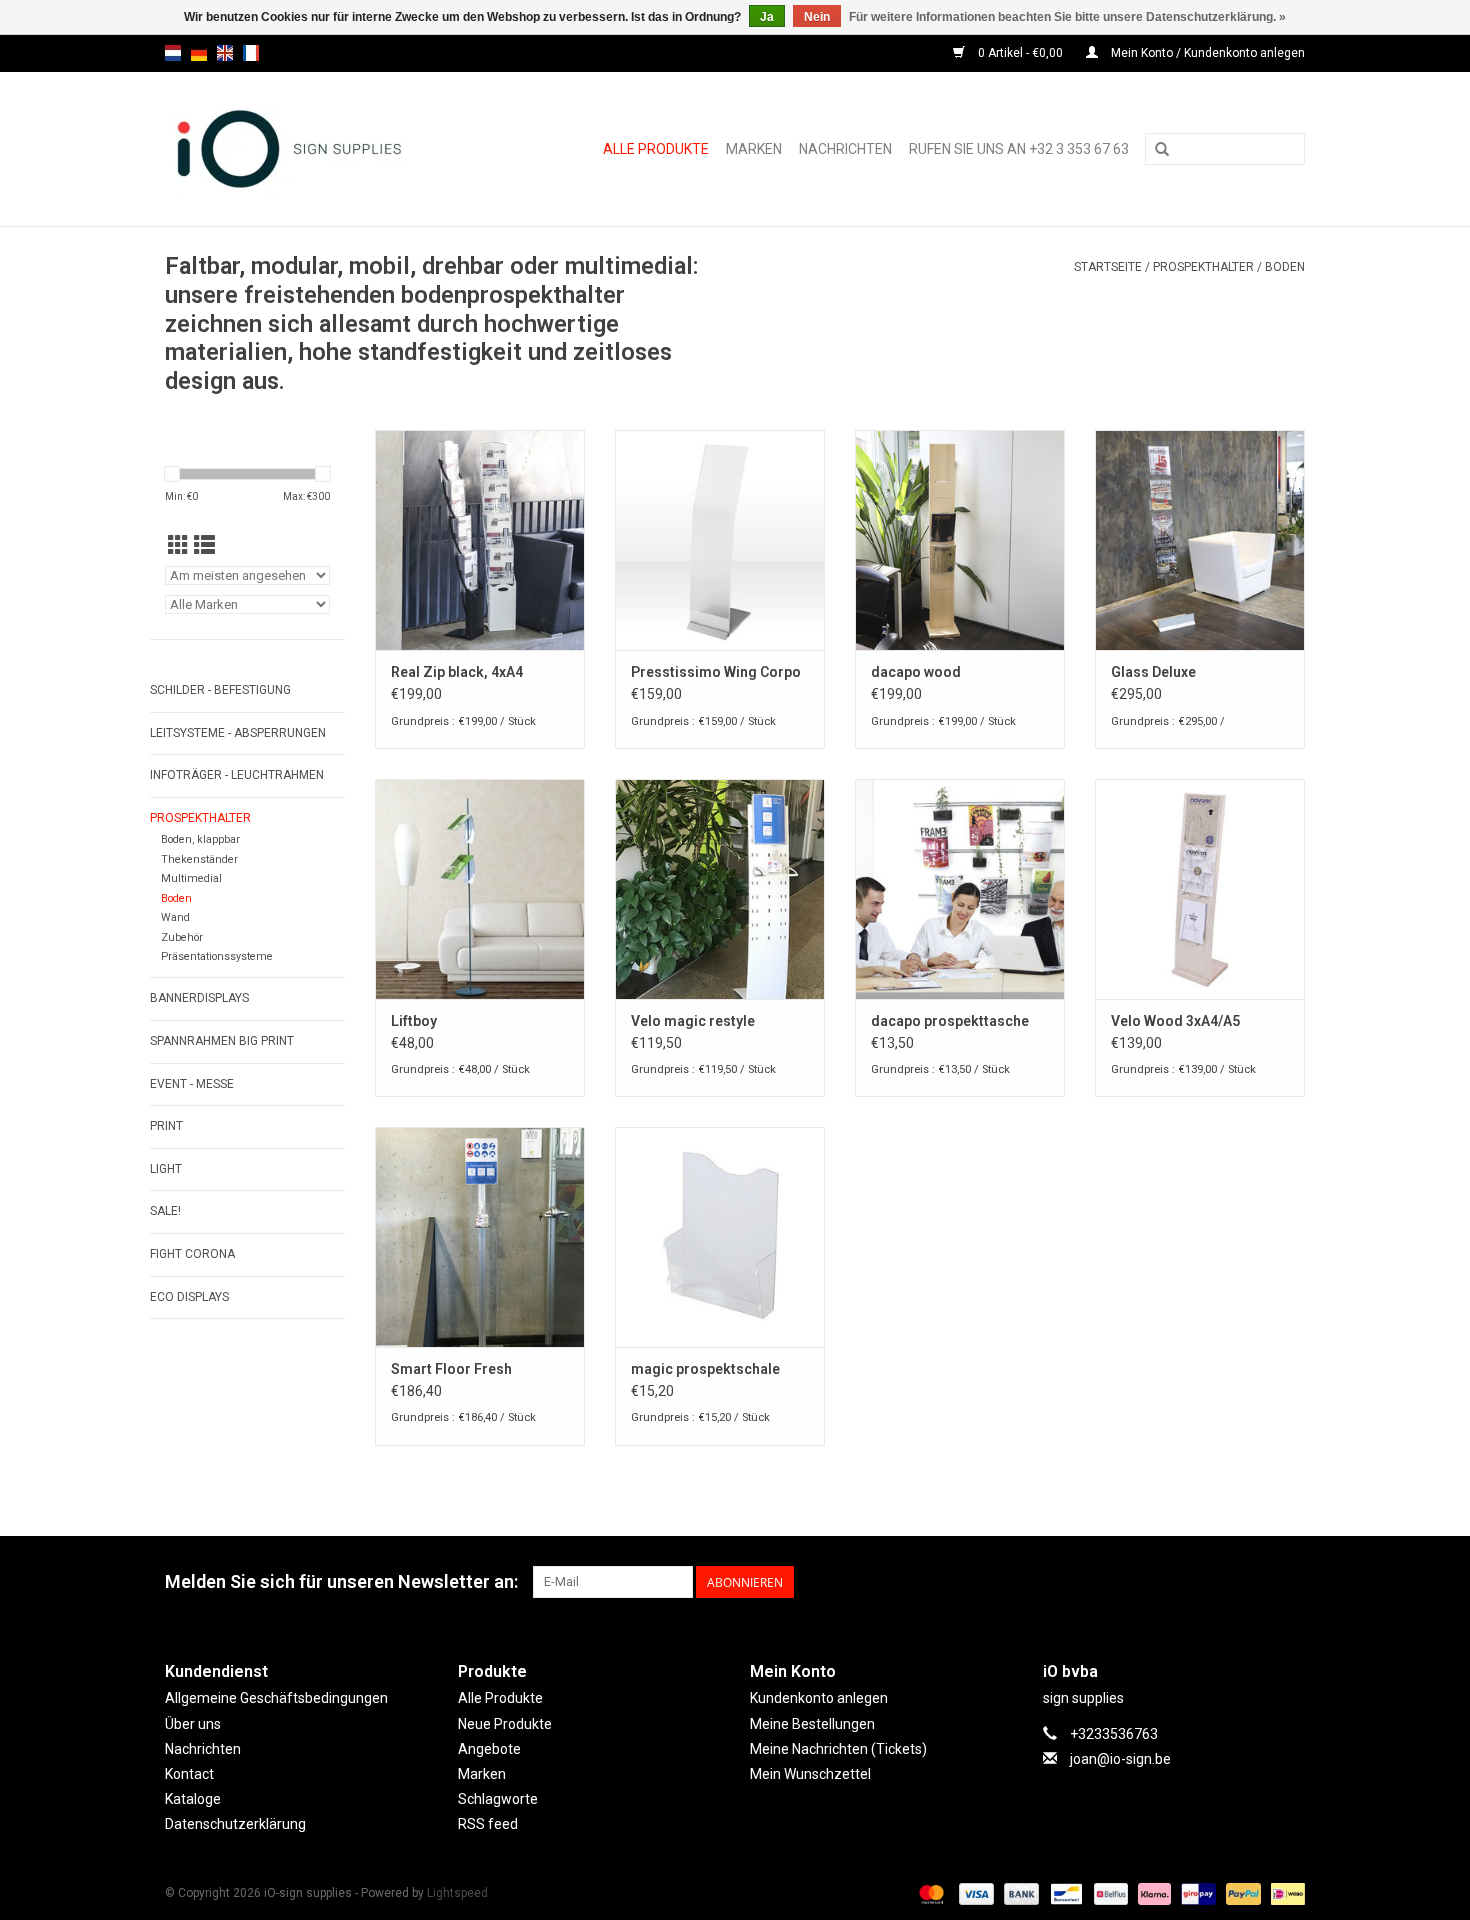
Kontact (189, 1774)
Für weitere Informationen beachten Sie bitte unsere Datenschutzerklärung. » (1067, 17)
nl (173, 53)
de (199, 53)
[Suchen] (1162, 150)
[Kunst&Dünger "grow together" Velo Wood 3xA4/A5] (1200, 889)
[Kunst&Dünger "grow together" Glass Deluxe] (1200, 540)
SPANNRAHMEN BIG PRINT (222, 1041)
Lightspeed (457, 1893)
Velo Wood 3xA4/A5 (1175, 1021)
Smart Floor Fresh (451, 1369)
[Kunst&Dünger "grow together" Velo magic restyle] (720, 889)
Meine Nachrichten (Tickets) (838, 1749)
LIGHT (166, 1169)
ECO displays (189, 1297)
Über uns (193, 1724)
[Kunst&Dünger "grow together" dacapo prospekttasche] (960, 889)
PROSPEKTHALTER (1203, 267)
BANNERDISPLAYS (199, 998)
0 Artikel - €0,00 (1020, 53)
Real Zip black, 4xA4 (457, 672)
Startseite (1108, 267)
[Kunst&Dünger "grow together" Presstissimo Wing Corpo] (720, 540)
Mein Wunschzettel (810, 1774)
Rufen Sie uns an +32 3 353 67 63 (1019, 149)
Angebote (489, 1749)
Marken (754, 149)
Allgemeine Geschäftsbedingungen (276, 1698)
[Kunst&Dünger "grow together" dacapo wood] (960, 540)
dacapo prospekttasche (950, 1021)
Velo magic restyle (693, 1021)
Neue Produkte (505, 1724)
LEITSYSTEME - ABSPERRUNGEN (238, 733)
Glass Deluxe (1153, 672)
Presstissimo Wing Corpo (716, 672)
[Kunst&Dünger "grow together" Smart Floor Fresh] (480, 1237)
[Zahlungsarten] (929, 1893)
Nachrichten (845, 149)
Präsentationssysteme (217, 956)
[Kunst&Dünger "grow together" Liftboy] (480, 889)
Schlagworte (498, 1799)
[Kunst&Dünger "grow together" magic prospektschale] (720, 1237)
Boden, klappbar (200, 839)
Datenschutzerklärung (235, 1824)
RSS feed (488, 1824)
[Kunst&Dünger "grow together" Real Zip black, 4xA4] (480, 540)
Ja (767, 17)
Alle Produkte (656, 149)
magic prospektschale (705, 1369)
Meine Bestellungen (812, 1724)
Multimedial (191, 878)
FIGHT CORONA (192, 1254)
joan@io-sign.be (1120, 1759)
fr (251, 53)
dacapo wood (916, 672)
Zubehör (182, 937)
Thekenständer (199, 859)
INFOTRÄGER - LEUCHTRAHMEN (237, 775)
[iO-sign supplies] (311, 149)
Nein (817, 17)
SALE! (165, 1211)
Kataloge (193, 1799)
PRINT (166, 1126)
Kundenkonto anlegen (819, 1698)
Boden (1285, 267)
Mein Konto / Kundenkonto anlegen (1206, 53)
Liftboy (414, 1021)
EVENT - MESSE (192, 1084)
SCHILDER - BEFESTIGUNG (220, 690)
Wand (175, 917)
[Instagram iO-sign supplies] (1289, 1582)
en (225, 53)
